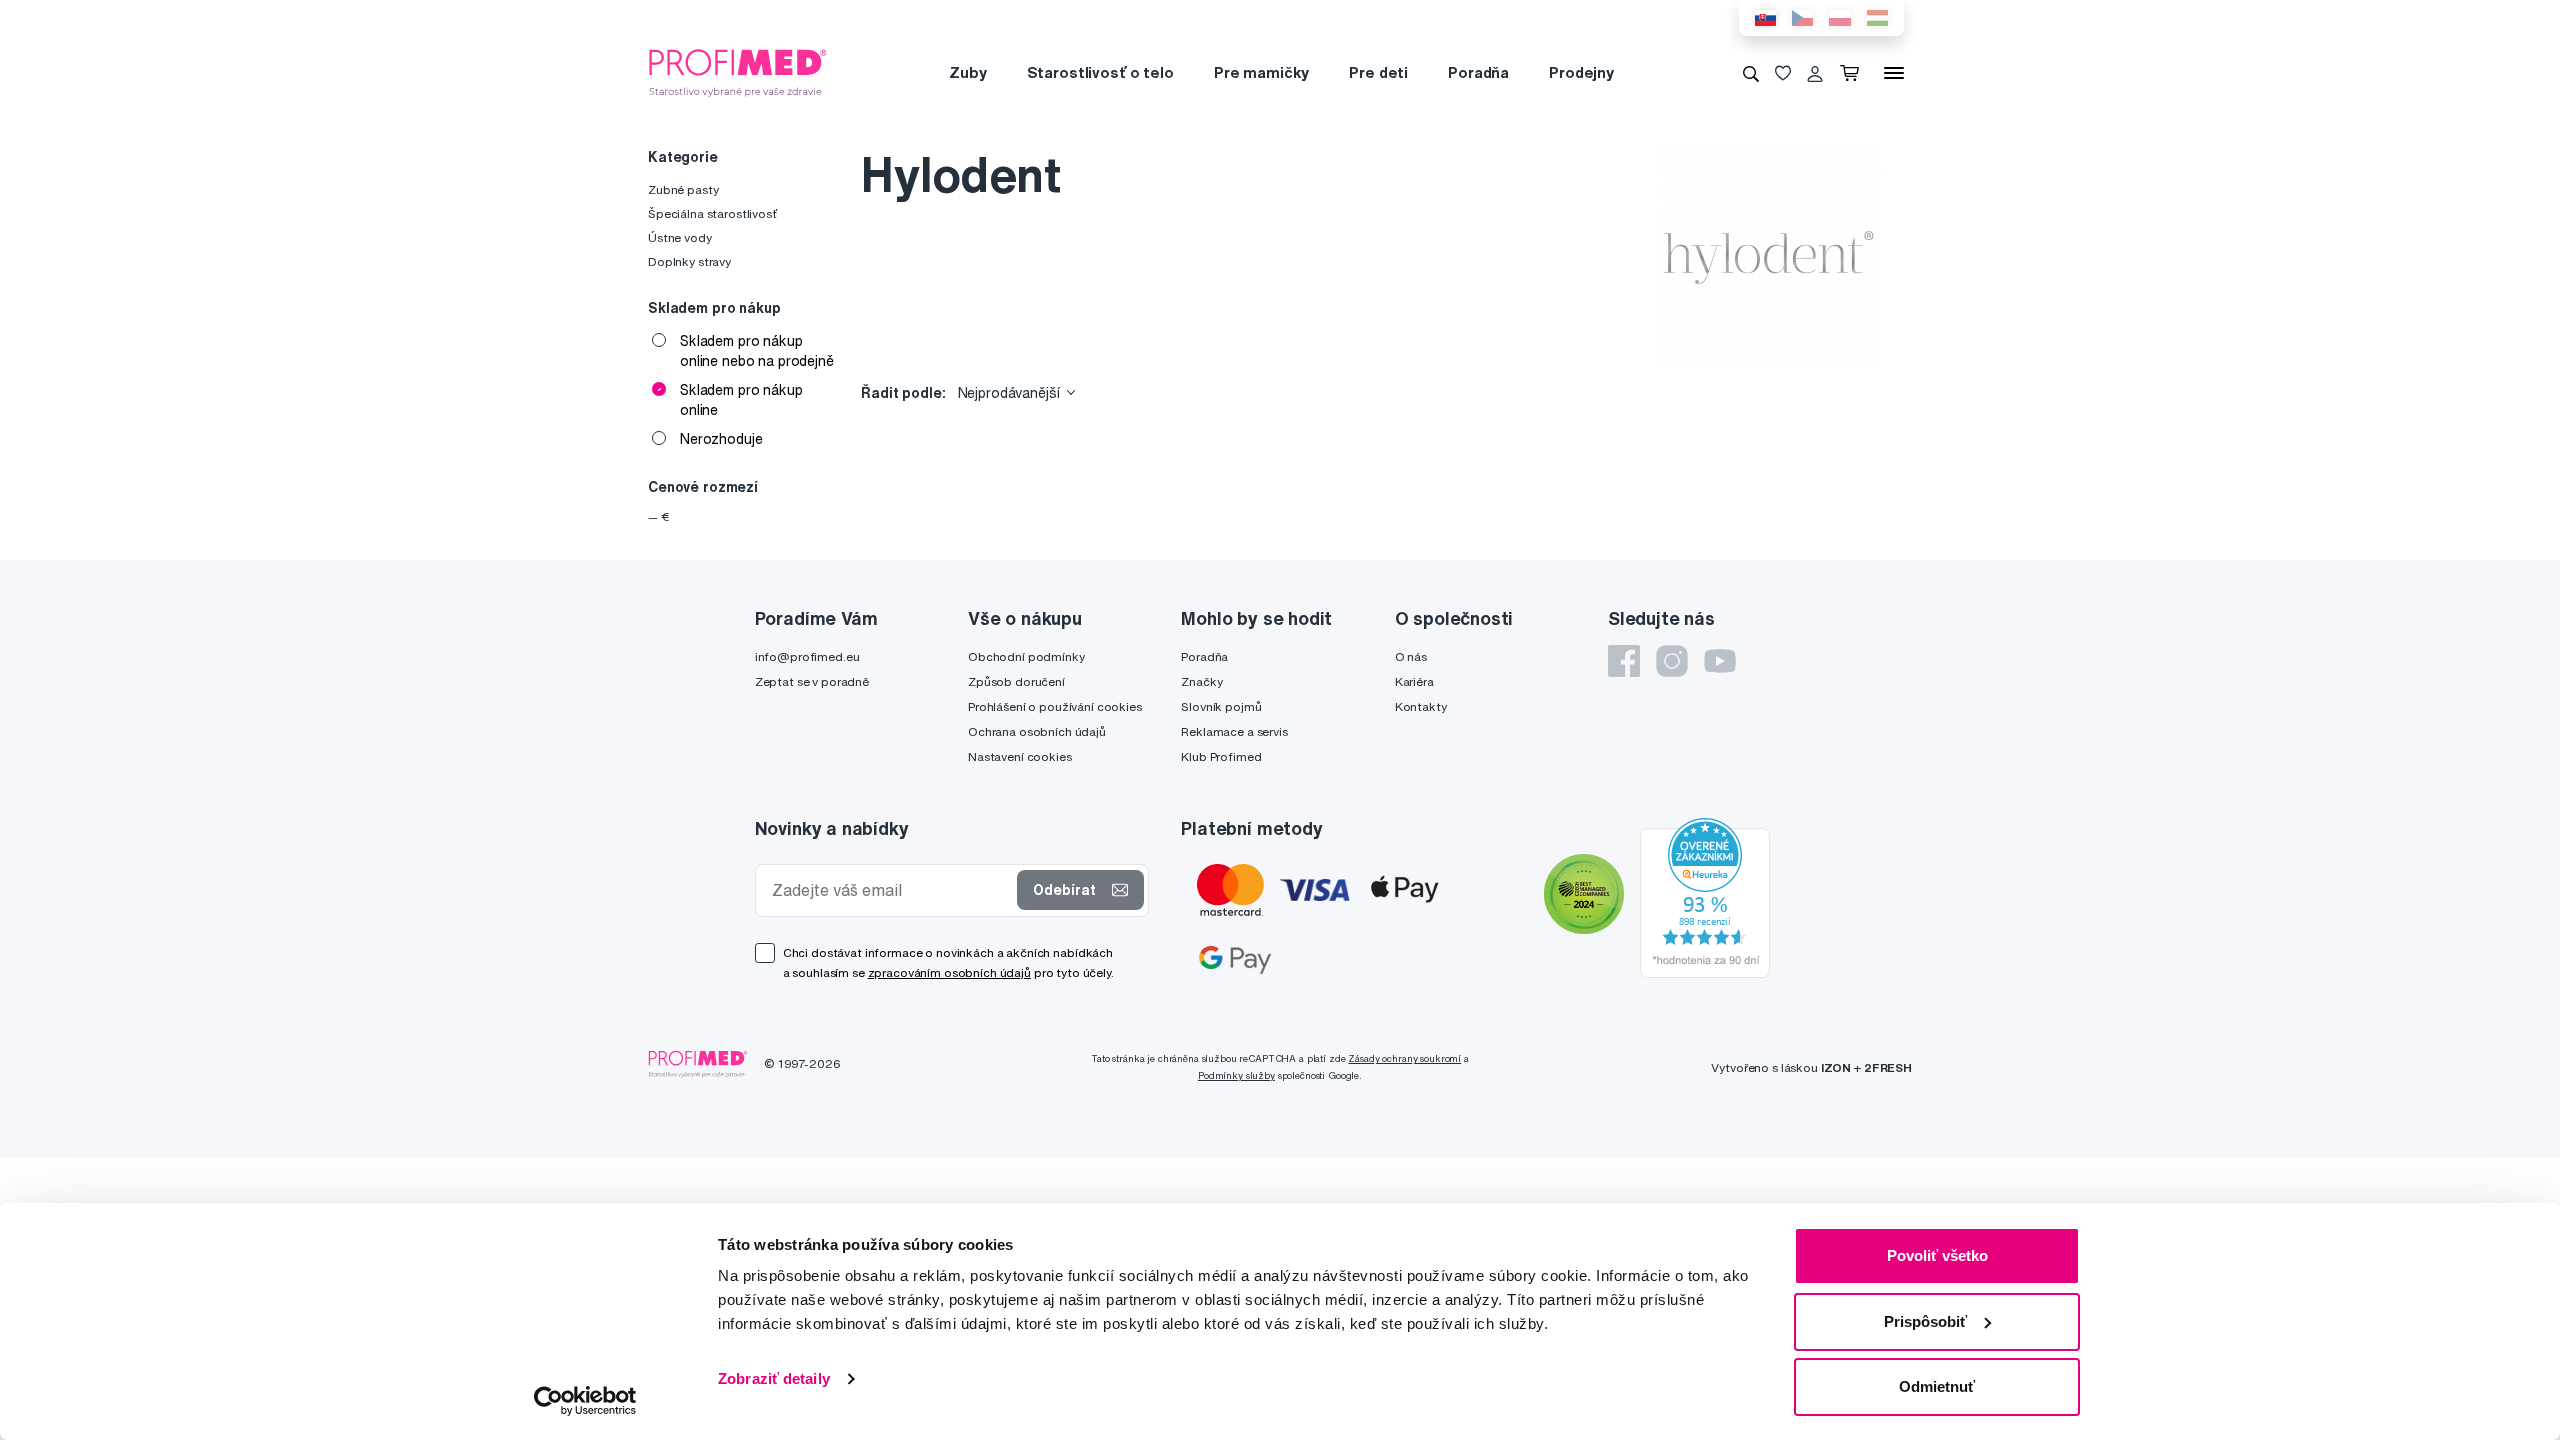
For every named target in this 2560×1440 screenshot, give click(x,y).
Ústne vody (680, 237)
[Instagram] (1672, 661)
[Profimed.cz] (738, 72)
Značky (1201, 681)
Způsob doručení (1016, 681)
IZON (1836, 1067)
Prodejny (1581, 72)
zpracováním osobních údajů (949, 972)
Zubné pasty (683, 189)
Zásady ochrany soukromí (1404, 1058)
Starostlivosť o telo (1100, 72)
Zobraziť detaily (774, 1378)
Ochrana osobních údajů (1037, 731)
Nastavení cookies (1020, 756)
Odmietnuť (1937, 1386)
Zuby (967, 72)
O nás (1411, 656)
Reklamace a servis (1234, 731)
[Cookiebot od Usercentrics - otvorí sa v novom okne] (585, 1401)
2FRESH (1888, 1067)
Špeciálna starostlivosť (712, 213)
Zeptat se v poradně (812, 681)
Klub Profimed (1221, 756)
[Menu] (1894, 73)
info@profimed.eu (807, 656)
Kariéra (1414, 681)
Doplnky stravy (689, 261)
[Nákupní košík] (1853, 73)
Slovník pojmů (1221, 706)
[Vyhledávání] (1751, 73)
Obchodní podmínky (1026, 656)
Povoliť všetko (1937, 1255)
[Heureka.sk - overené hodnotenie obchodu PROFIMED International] (1705, 897)
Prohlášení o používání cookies (1055, 706)
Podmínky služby (1236, 1075)
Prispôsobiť (1925, 1321)
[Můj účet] (1815, 73)
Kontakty (1421, 706)
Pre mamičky (1261, 72)
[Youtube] (1720, 661)
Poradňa (1478, 72)
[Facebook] (1624, 661)
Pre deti (1378, 72)
